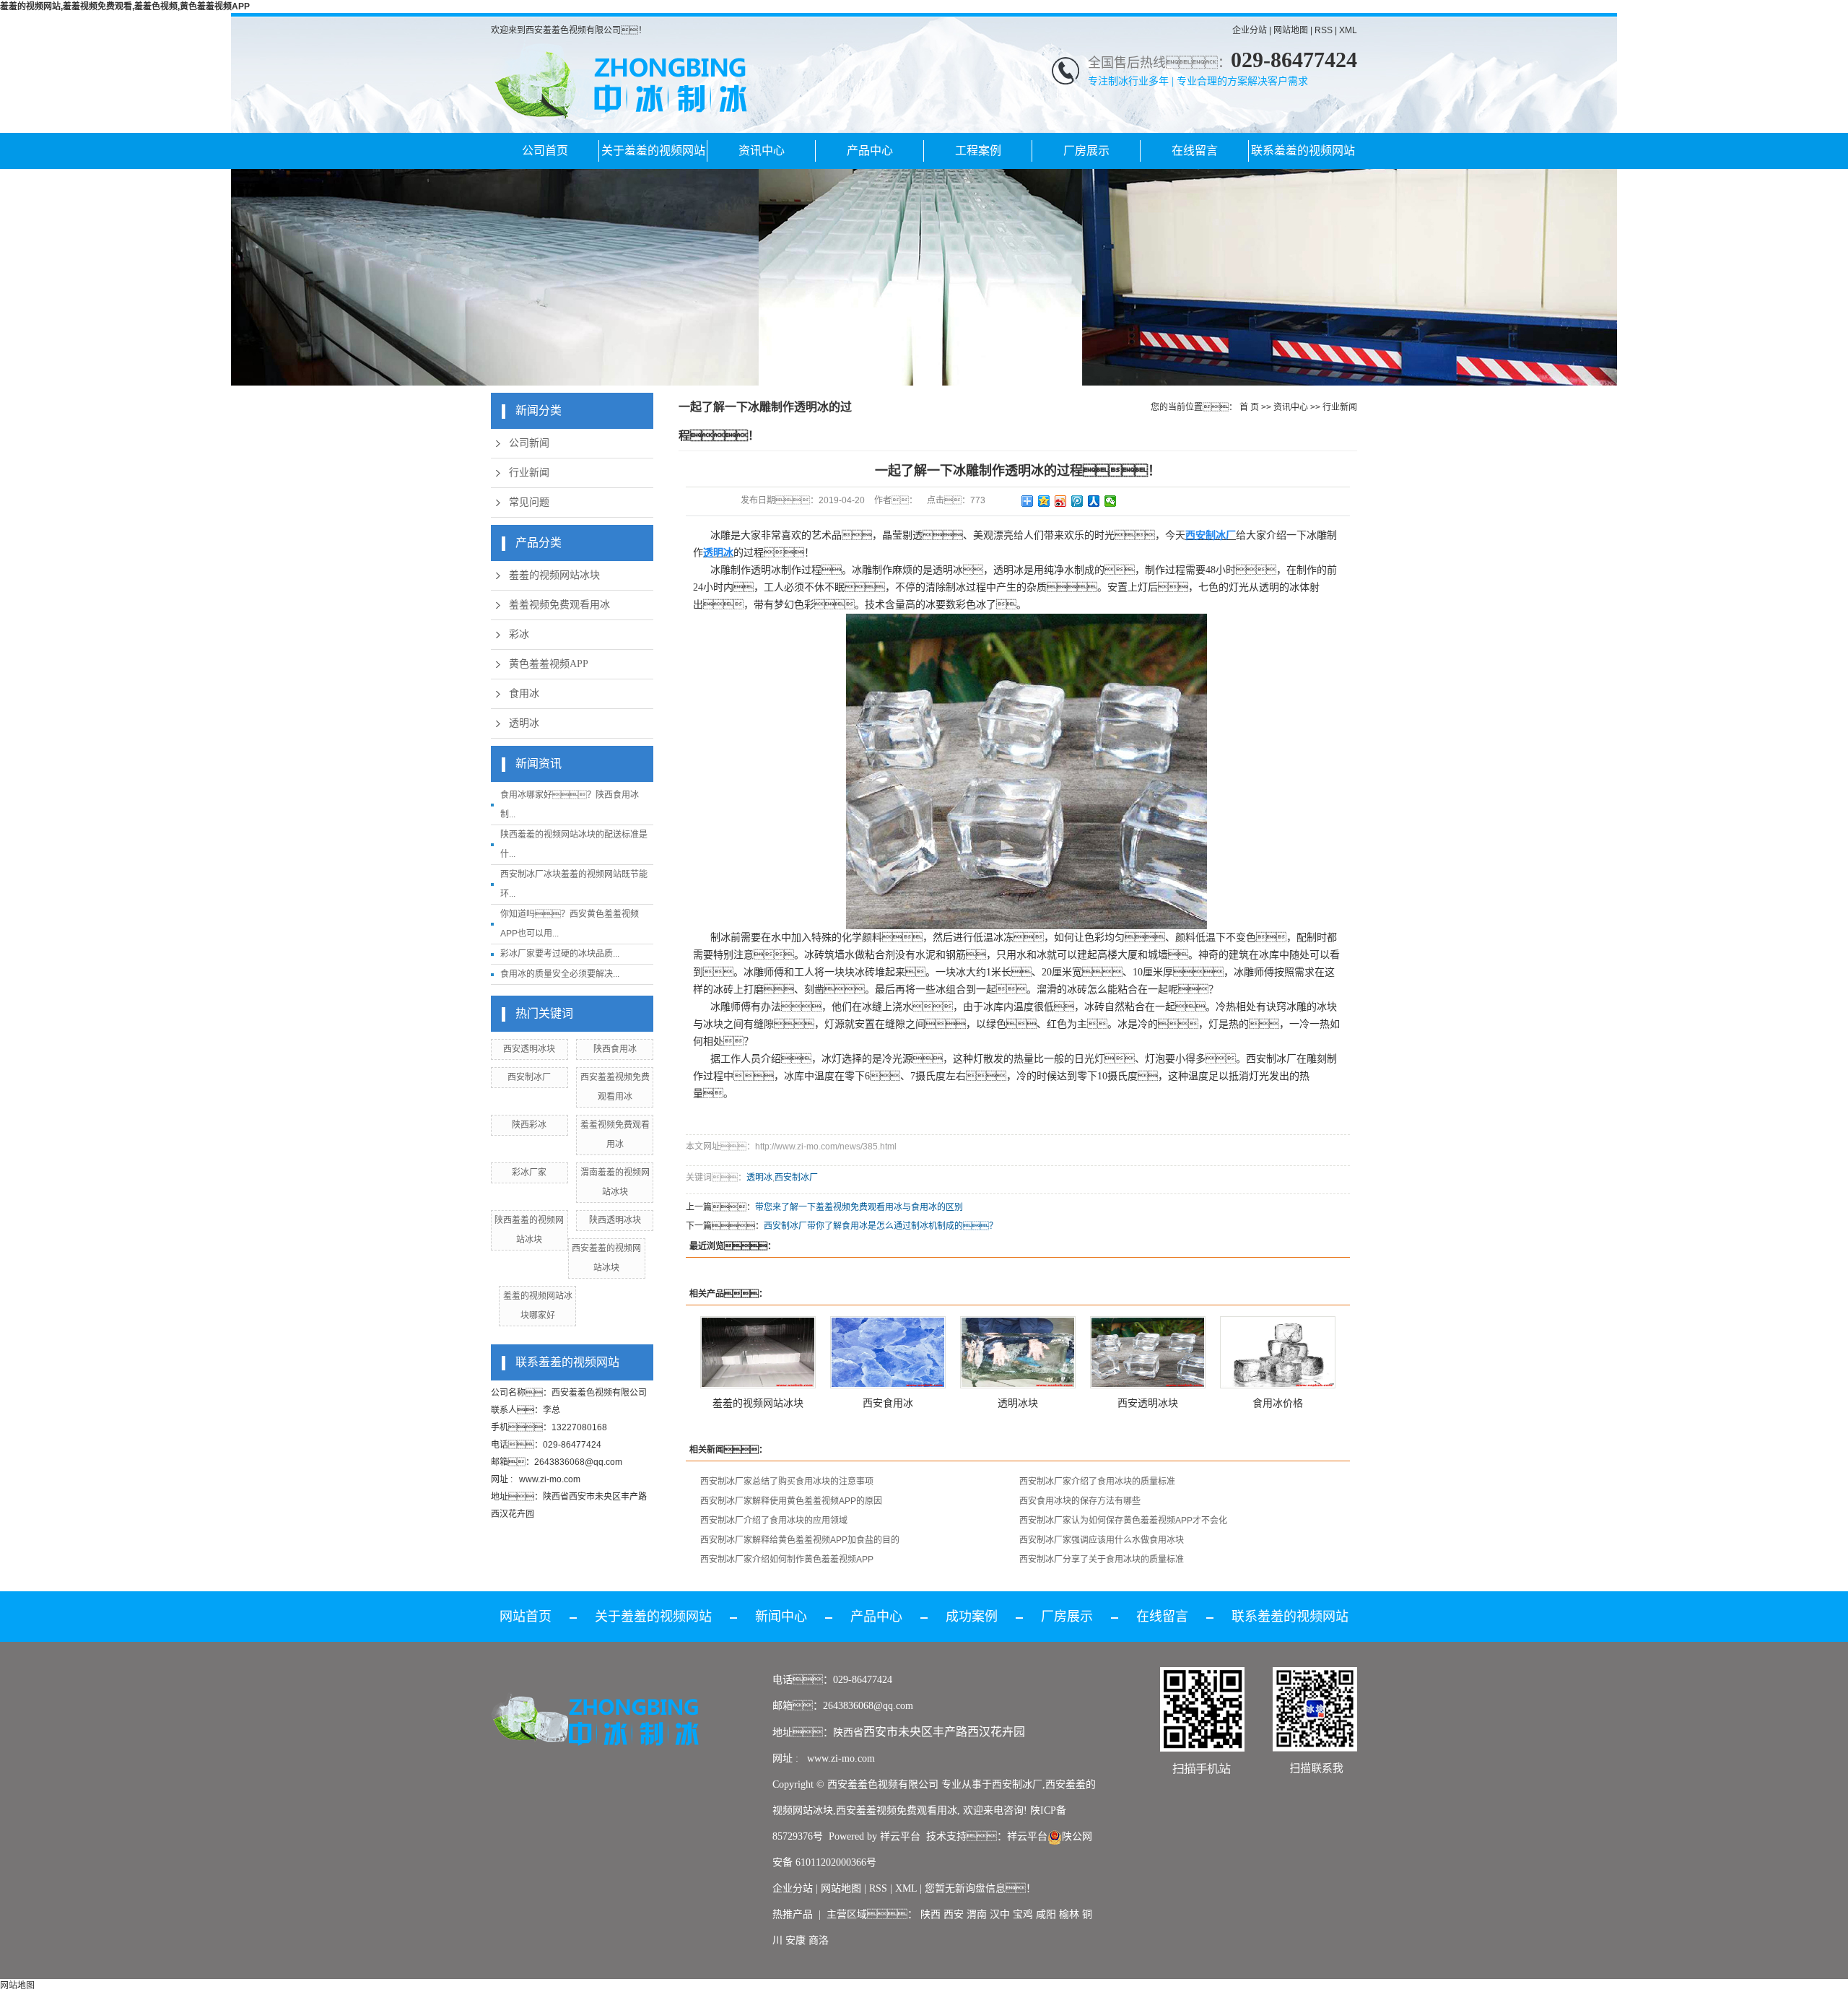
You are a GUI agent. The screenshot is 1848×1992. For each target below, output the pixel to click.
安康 (796, 1940)
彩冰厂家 (529, 1173)
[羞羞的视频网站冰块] (758, 1352)
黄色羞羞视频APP (549, 664)
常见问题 (529, 502)
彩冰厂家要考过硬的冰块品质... (560, 954)
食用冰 (524, 693)
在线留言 (1195, 151)
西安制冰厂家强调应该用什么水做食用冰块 (1102, 1540)
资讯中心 (762, 151)
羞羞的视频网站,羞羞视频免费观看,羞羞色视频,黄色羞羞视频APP (125, 6)
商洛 (819, 1940)
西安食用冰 (888, 1403)
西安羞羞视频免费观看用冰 (897, 1810)
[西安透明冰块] (1148, 1352)
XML (1348, 30)
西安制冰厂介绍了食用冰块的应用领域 (774, 1521)
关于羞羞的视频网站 (653, 151)
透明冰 (524, 723)
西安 (954, 1914)
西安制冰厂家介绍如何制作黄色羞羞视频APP (787, 1560)
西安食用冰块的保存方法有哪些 (1080, 1501)
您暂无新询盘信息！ (980, 1888)
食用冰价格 (1278, 1403)
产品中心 (870, 151)
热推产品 (793, 1914)
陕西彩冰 (529, 1125)
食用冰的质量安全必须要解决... (560, 974)
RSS (1324, 30)
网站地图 (1291, 30)
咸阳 (1046, 1914)
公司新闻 (529, 443)
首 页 (1249, 407)
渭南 (977, 1914)
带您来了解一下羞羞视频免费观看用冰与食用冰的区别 (859, 1207)
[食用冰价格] (1278, 1352)
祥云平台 (900, 1836)
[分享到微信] (1111, 501)
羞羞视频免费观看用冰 (559, 605)
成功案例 (972, 1617)
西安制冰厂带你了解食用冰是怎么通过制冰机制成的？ (881, 1226)
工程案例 (978, 151)
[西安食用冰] (888, 1352)
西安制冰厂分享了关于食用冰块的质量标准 (1102, 1560)
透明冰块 (1018, 1403)
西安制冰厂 (529, 1077)
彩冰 (519, 634)
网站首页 (526, 1617)
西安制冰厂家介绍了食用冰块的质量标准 (1097, 1482)
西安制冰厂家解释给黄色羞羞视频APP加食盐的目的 (800, 1540)
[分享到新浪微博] (1061, 501)
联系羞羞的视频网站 (1303, 151)
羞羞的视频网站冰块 (554, 575)
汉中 (1000, 1914)
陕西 (930, 1914)
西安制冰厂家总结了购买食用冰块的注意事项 (787, 1482)
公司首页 (545, 151)
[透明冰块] (1018, 1352)
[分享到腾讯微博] (1077, 501)
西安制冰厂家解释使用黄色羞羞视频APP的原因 (791, 1501)
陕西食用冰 (615, 1049)
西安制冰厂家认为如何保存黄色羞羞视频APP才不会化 (1123, 1521)
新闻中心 (781, 1617)
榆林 (1069, 1914)
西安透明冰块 (529, 1049)
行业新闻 (529, 473)
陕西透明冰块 (615, 1220)
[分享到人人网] (1094, 501)
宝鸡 (1023, 1914)
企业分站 (1250, 30)
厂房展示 (1086, 151)
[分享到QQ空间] (1044, 501)
